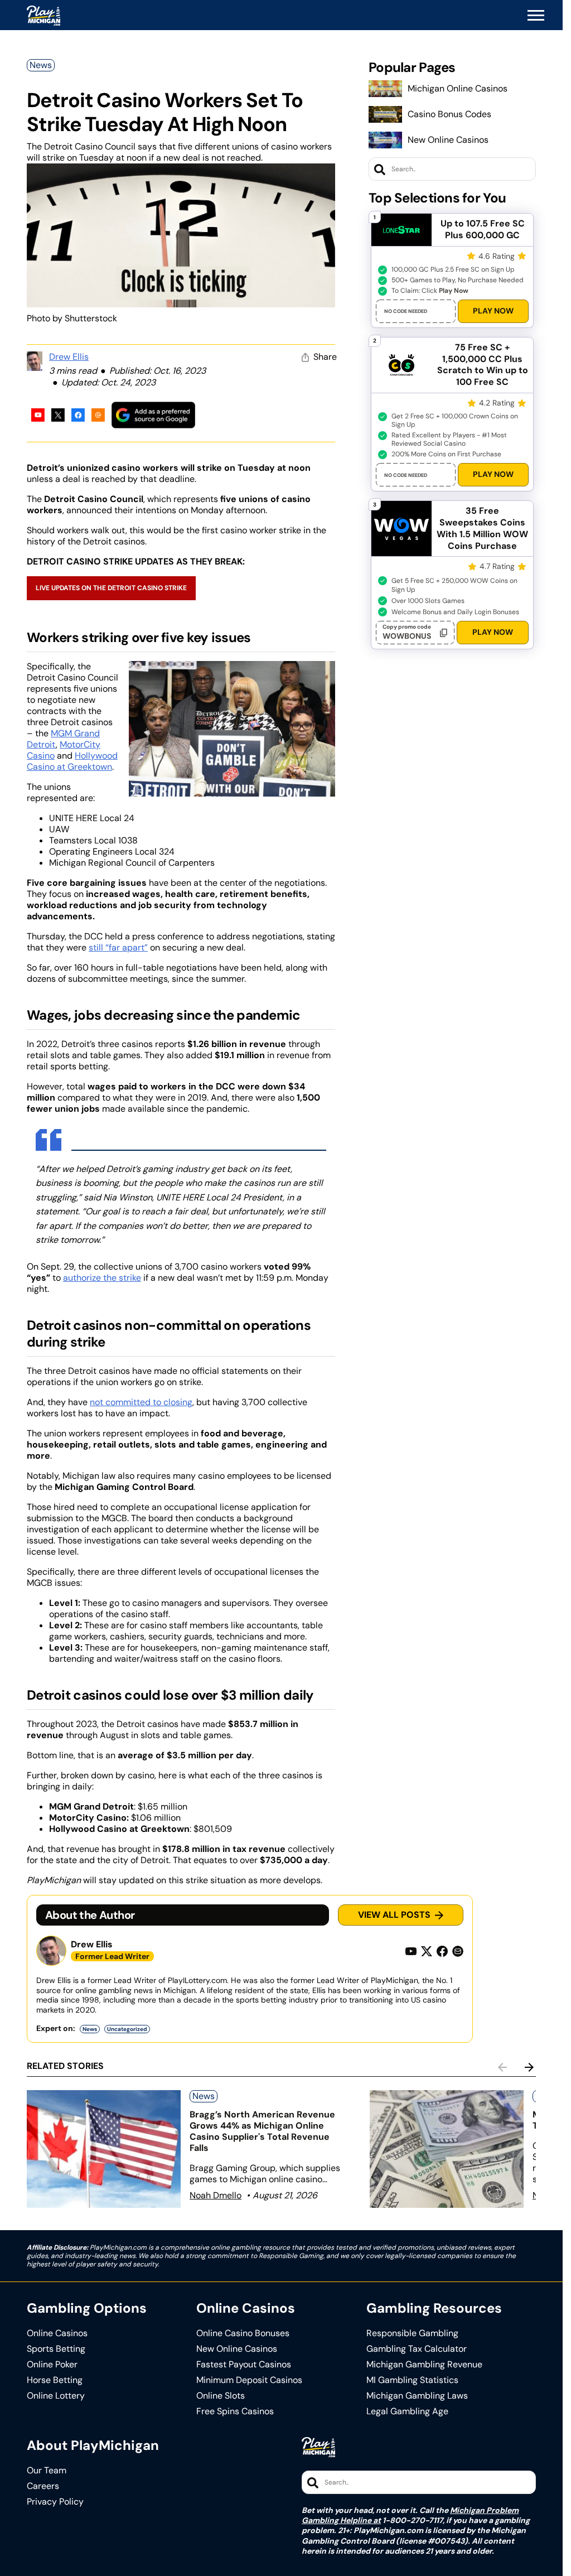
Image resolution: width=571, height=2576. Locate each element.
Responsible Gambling (412, 2333)
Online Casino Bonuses (243, 2333)
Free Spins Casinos (235, 2411)
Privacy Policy (55, 2502)
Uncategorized (127, 2029)
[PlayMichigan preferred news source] (153, 415)
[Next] (529, 2067)
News (41, 65)
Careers (43, 2486)
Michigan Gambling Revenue (424, 2365)
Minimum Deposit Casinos (249, 2380)
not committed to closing (141, 1402)
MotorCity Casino (64, 750)
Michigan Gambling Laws (417, 2396)
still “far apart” (118, 947)
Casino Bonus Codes (449, 114)
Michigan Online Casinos (458, 88)
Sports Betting (56, 2349)
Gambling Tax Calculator (417, 2349)
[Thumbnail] (104, 2149)
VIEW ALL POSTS (394, 1915)
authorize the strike (102, 1278)
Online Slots (221, 2396)
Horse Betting (55, 2380)
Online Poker (52, 2365)
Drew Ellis (69, 357)
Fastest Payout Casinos (244, 2365)
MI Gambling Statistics (412, 2380)
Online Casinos (57, 2333)
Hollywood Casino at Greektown (72, 761)
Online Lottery (56, 2396)
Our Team (47, 2471)
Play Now (493, 311)
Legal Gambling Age (407, 2411)
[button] (536, 16)
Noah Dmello (216, 2195)
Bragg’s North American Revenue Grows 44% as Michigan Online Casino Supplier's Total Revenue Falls (262, 2131)
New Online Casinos (448, 140)
